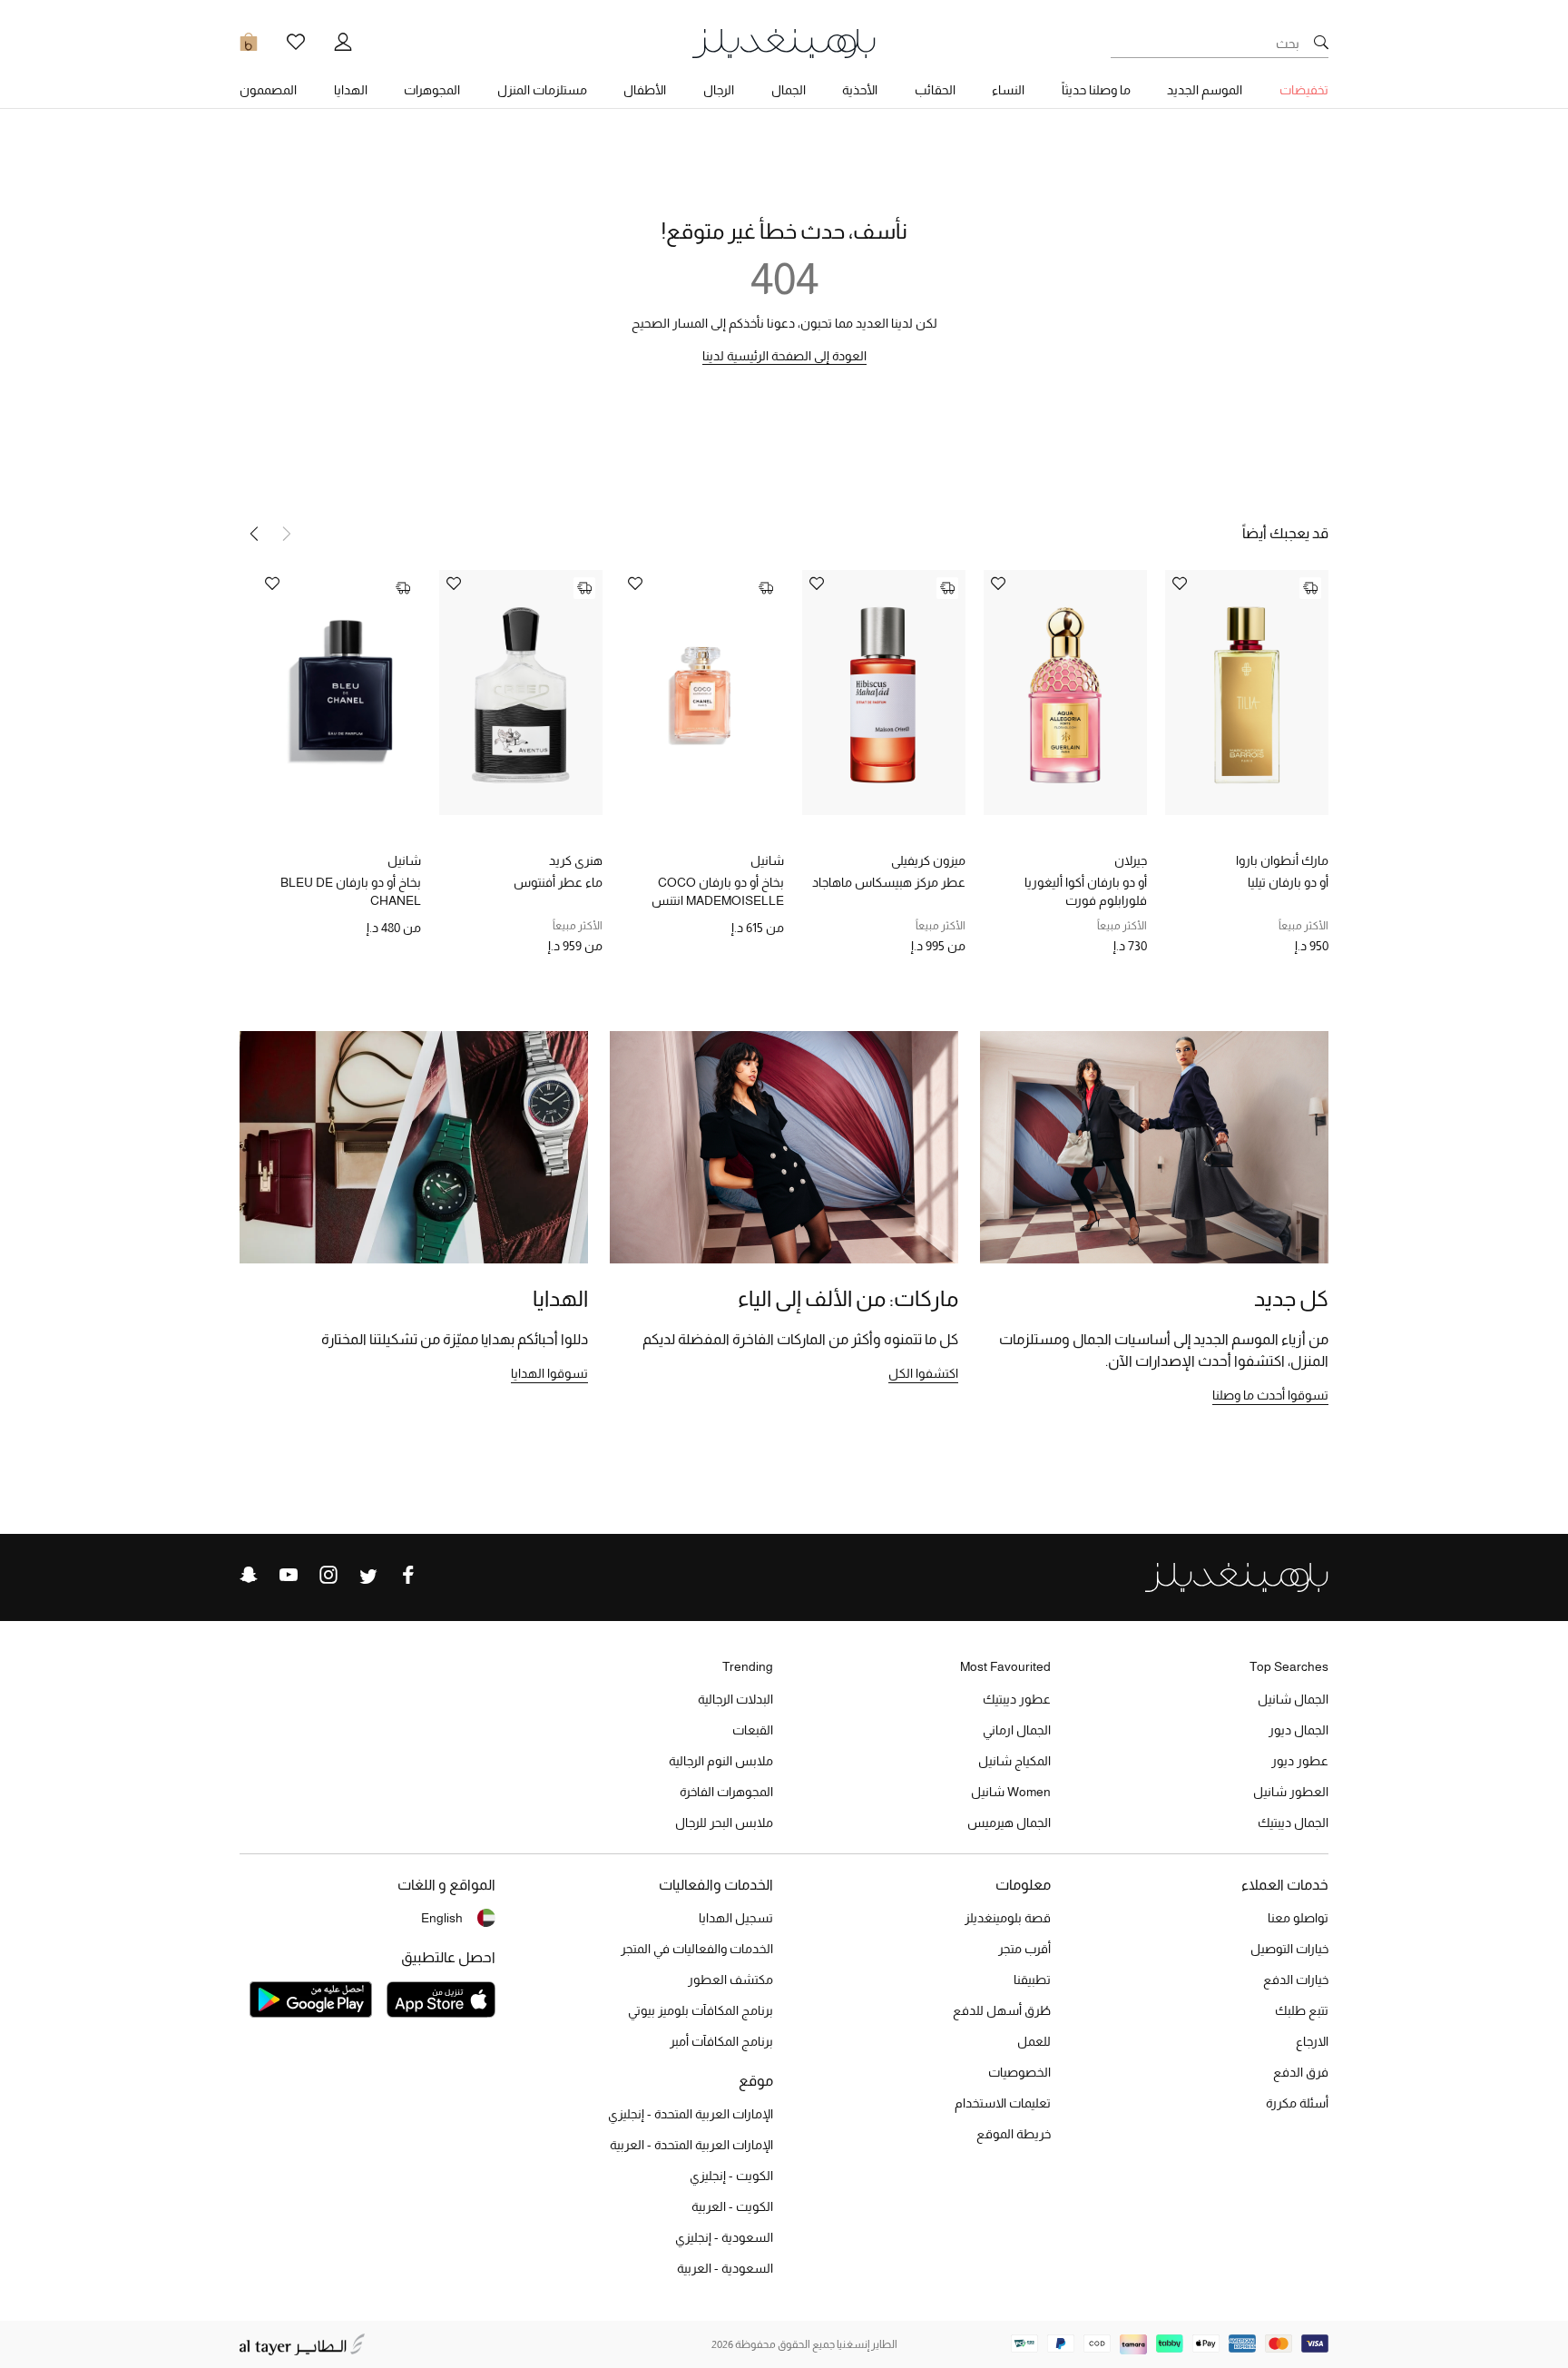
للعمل (1034, 2041)
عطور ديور (1300, 1761)
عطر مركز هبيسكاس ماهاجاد (889, 882)
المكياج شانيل (1014, 1761)
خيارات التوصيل (1289, 1949)
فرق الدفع (1301, 2072)
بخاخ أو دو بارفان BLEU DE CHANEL (351, 891)
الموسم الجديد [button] (1205, 90)
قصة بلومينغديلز (1008, 1918)
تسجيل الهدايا (736, 1918)
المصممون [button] (268, 90)
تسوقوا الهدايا (549, 1373)
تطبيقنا (1032, 1980)
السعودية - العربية (725, 2268)
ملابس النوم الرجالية (721, 1761)
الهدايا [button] (351, 90)
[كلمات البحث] (1321, 44)
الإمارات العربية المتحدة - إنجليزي (691, 2114)
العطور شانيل (1291, 1792)
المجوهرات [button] (432, 90)
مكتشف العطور (730, 1980)
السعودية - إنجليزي (724, 2237)
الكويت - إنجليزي (731, 2176)
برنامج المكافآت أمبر (721, 2041)
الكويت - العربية (732, 2206)
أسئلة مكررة (1297, 2103)
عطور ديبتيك (1017, 1699)
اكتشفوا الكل (923, 1373)
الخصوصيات (1019, 2072)
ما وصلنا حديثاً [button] (1096, 90)
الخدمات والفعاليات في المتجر (697, 1949)
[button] (254, 534)
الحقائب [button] (935, 90)
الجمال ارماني (1017, 1730)
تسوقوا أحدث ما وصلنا (1270, 1395)
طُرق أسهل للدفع (1002, 2010)
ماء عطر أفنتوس (558, 882)
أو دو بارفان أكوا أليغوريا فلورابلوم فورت (1086, 891)
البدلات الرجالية (735, 1699)
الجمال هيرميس (1009, 1823)
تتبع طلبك (1302, 2010)
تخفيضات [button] (1304, 90)
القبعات (753, 1730)
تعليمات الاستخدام (1003, 2103)
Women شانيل (1011, 1792)
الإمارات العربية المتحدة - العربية (691, 2145)
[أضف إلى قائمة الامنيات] (1180, 585)
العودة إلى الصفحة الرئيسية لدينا (784, 356)
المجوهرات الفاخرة (726, 1792)
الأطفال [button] (645, 90)
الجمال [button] (789, 90)
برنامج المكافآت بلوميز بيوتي (701, 2010)
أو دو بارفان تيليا (1288, 882)
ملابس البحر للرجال (724, 1823)
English (442, 1918)
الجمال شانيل (1293, 1699)
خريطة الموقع (1014, 2134)
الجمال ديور (1298, 1730)
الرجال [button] (719, 90)
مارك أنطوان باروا (1282, 860)
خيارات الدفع (1296, 1980)
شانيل (767, 860)
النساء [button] (1008, 90)
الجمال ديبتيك (1293, 1823)
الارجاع (1312, 2041)
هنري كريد (576, 860)
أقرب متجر (1024, 1949)
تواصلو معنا (1298, 1918)
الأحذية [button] (860, 90)
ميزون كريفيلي (928, 860)
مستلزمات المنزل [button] (542, 90)
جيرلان (1131, 860)
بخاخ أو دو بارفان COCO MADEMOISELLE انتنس (718, 891)
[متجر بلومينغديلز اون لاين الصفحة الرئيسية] (784, 42)
